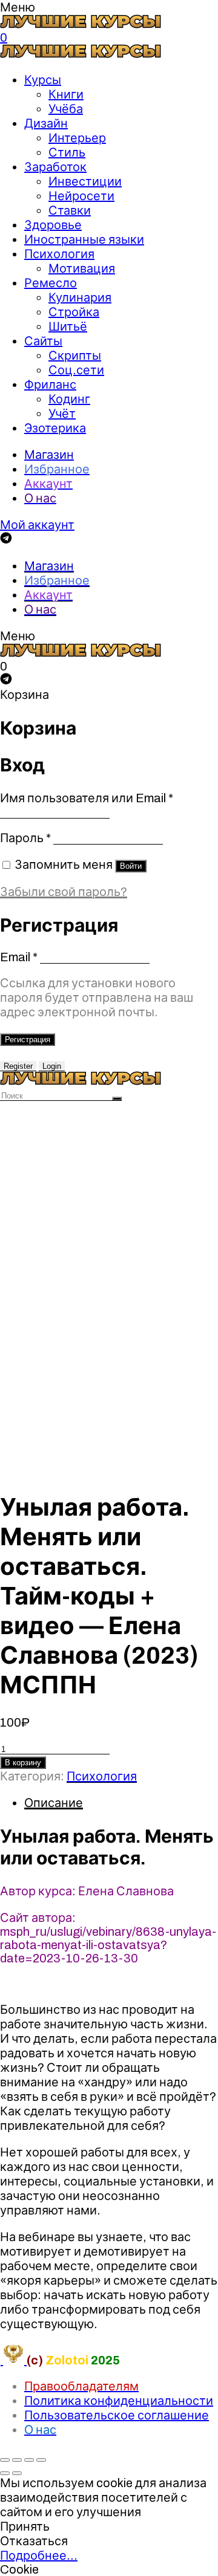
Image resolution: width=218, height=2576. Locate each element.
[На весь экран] (29, 2460)
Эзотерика (55, 428)
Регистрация (28, 1040)
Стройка (74, 312)
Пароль (25, 838)
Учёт (62, 414)
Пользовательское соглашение (117, 2415)
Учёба (66, 109)
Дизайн (46, 123)
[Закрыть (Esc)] (5, 2460)
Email (19, 957)
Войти (131, 866)
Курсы (43, 80)
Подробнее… (39, 2555)
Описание (54, 1803)
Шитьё (68, 326)
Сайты (43, 341)
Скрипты (75, 355)
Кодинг (69, 399)
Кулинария (80, 297)
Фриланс (50, 384)
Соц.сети (76, 370)
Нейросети (81, 196)
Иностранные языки (84, 239)
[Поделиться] (17, 2460)
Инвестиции (85, 181)
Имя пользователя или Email (87, 798)
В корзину (23, 1763)
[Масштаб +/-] (41, 2460)
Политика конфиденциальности (119, 2401)
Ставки (70, 210)
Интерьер (77, 138)
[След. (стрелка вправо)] (17, 2473)
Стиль (67, 152)
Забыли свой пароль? (64, 892)
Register (18, 1066)
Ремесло (51, 283)
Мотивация (82, 268)
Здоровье (53, 225)
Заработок (55, 167)
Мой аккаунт (37, 525)
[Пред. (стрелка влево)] (5, 2473)
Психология (59, 254)
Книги (66, 94)
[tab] (121, 1803)
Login (52, 1066)
